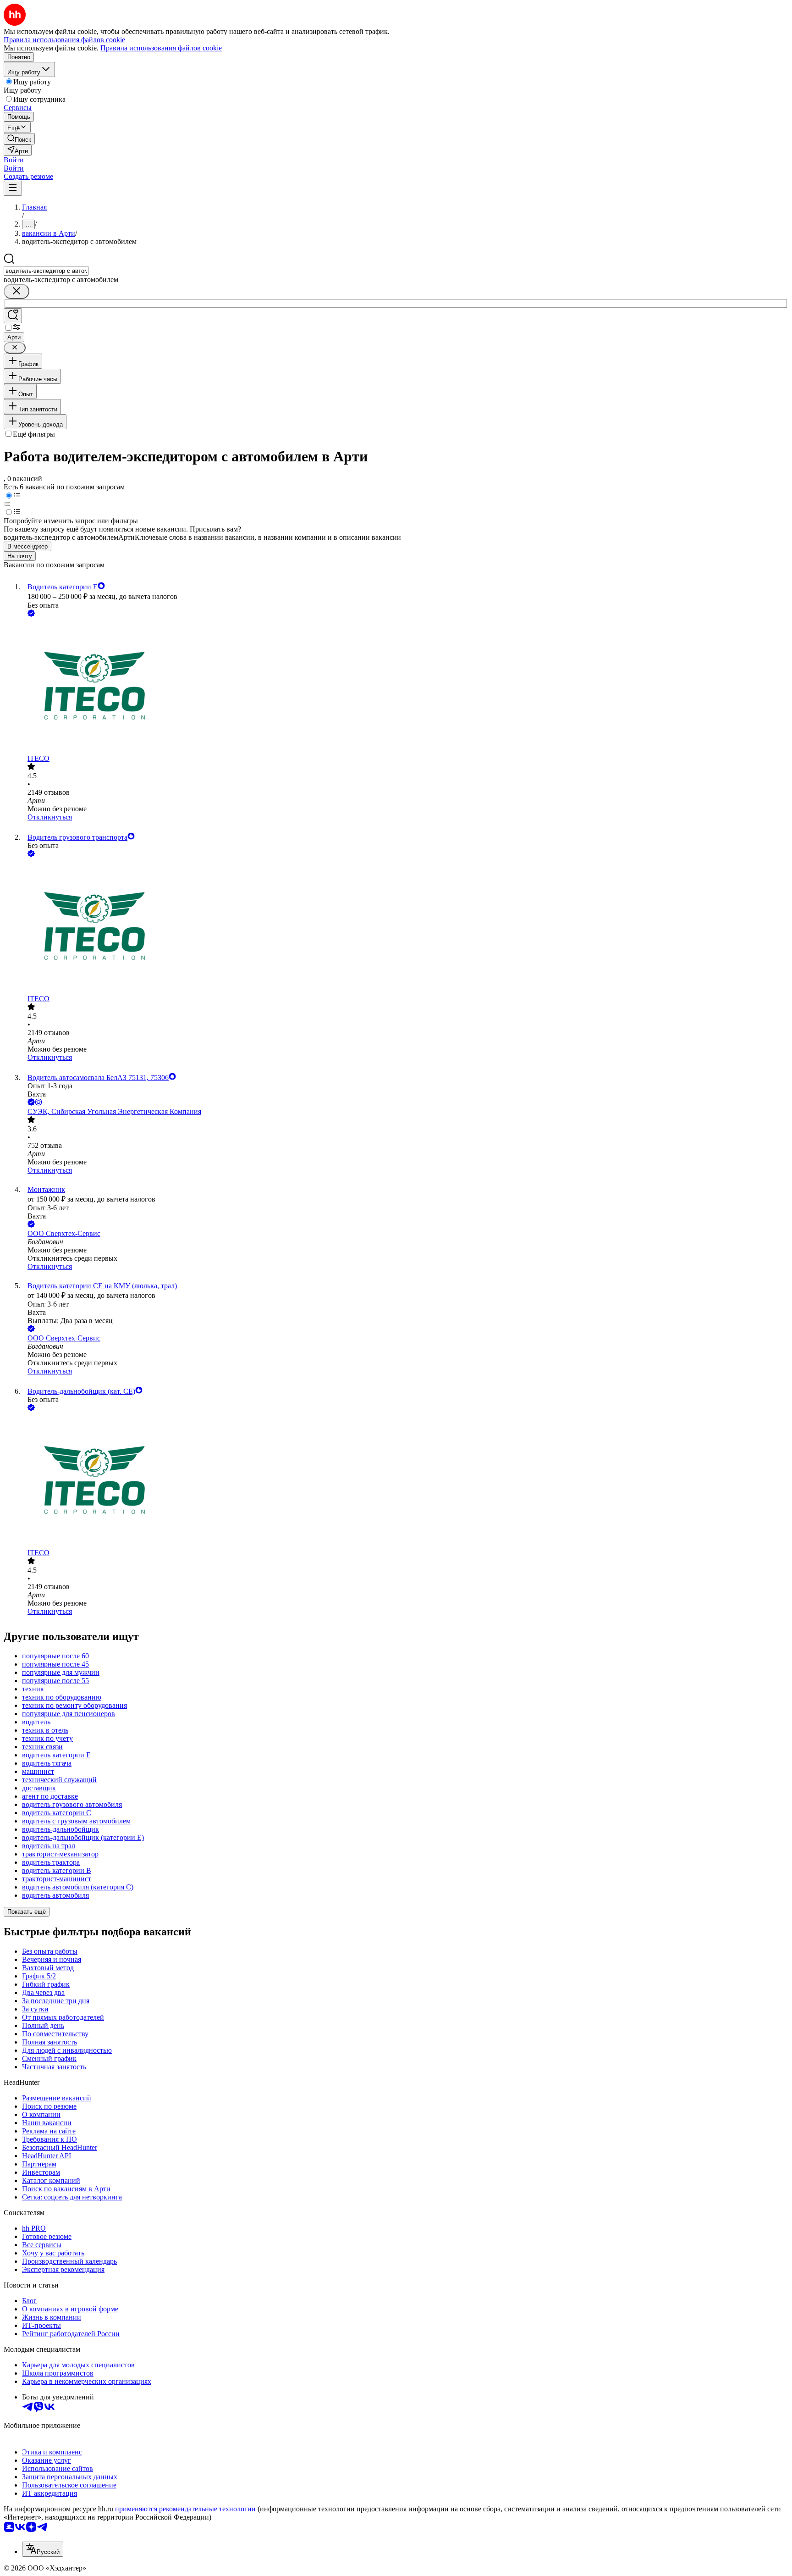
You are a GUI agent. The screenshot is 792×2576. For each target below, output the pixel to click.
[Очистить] (16, 291)
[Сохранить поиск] (13, 316)
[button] (14, 160)
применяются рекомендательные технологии (185, 2509)
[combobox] (46, 271)
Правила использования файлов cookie (161, 48)
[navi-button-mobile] (13, 188)
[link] (19, 139)
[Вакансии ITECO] (405, 687)
